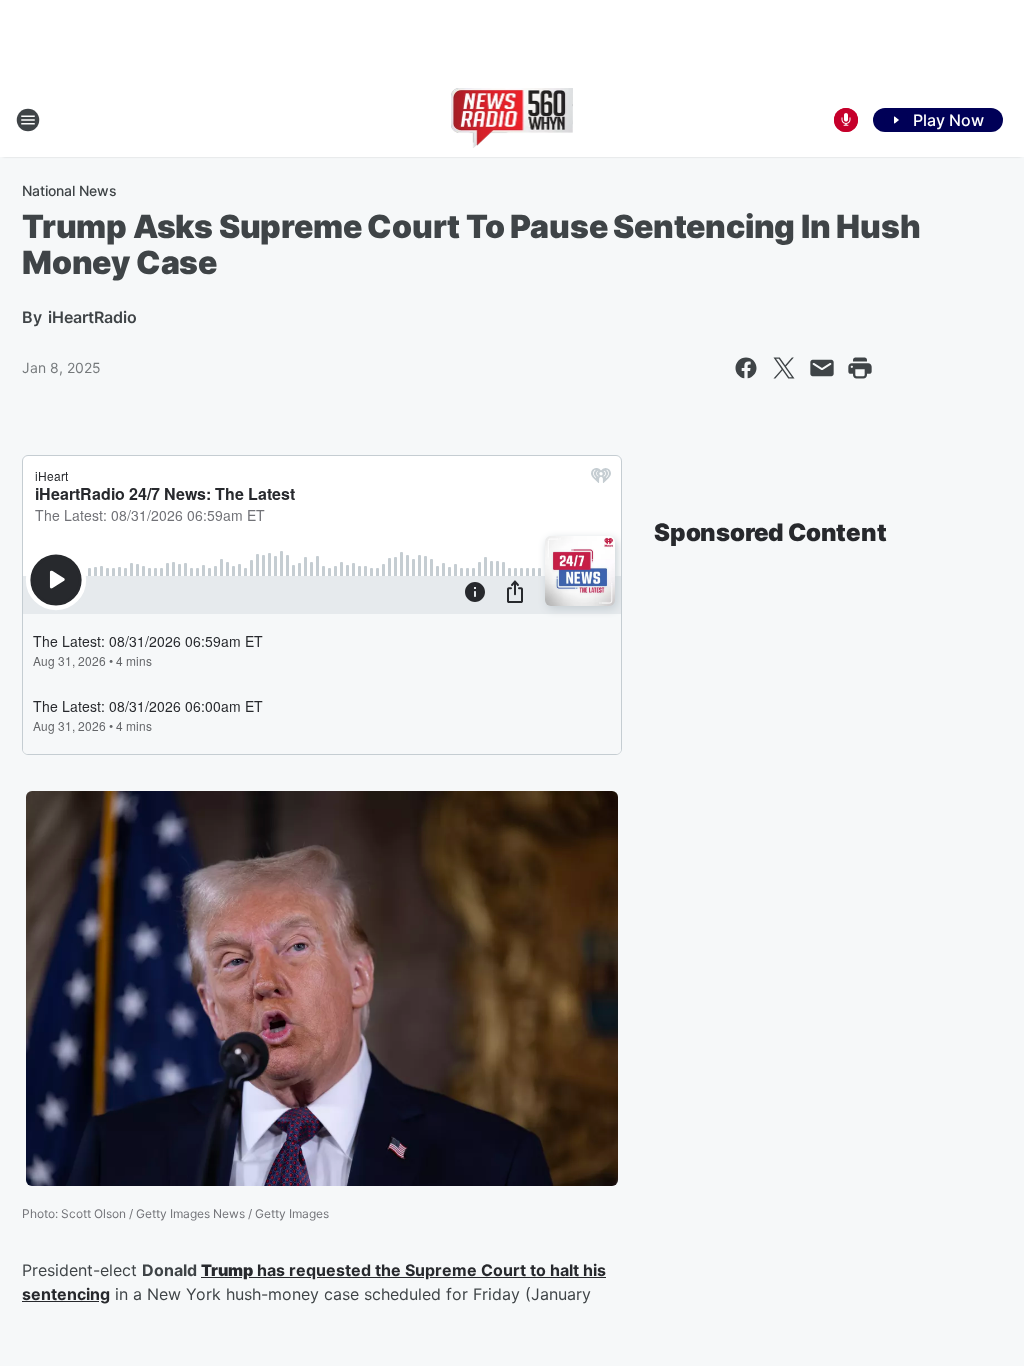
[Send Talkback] (846, 120)
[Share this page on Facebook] (746, 368)
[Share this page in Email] (822, 368)
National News (69, 190)
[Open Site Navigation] (28, 120)
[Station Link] (512, 120)
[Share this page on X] (784, 368)
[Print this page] (860, 368)
